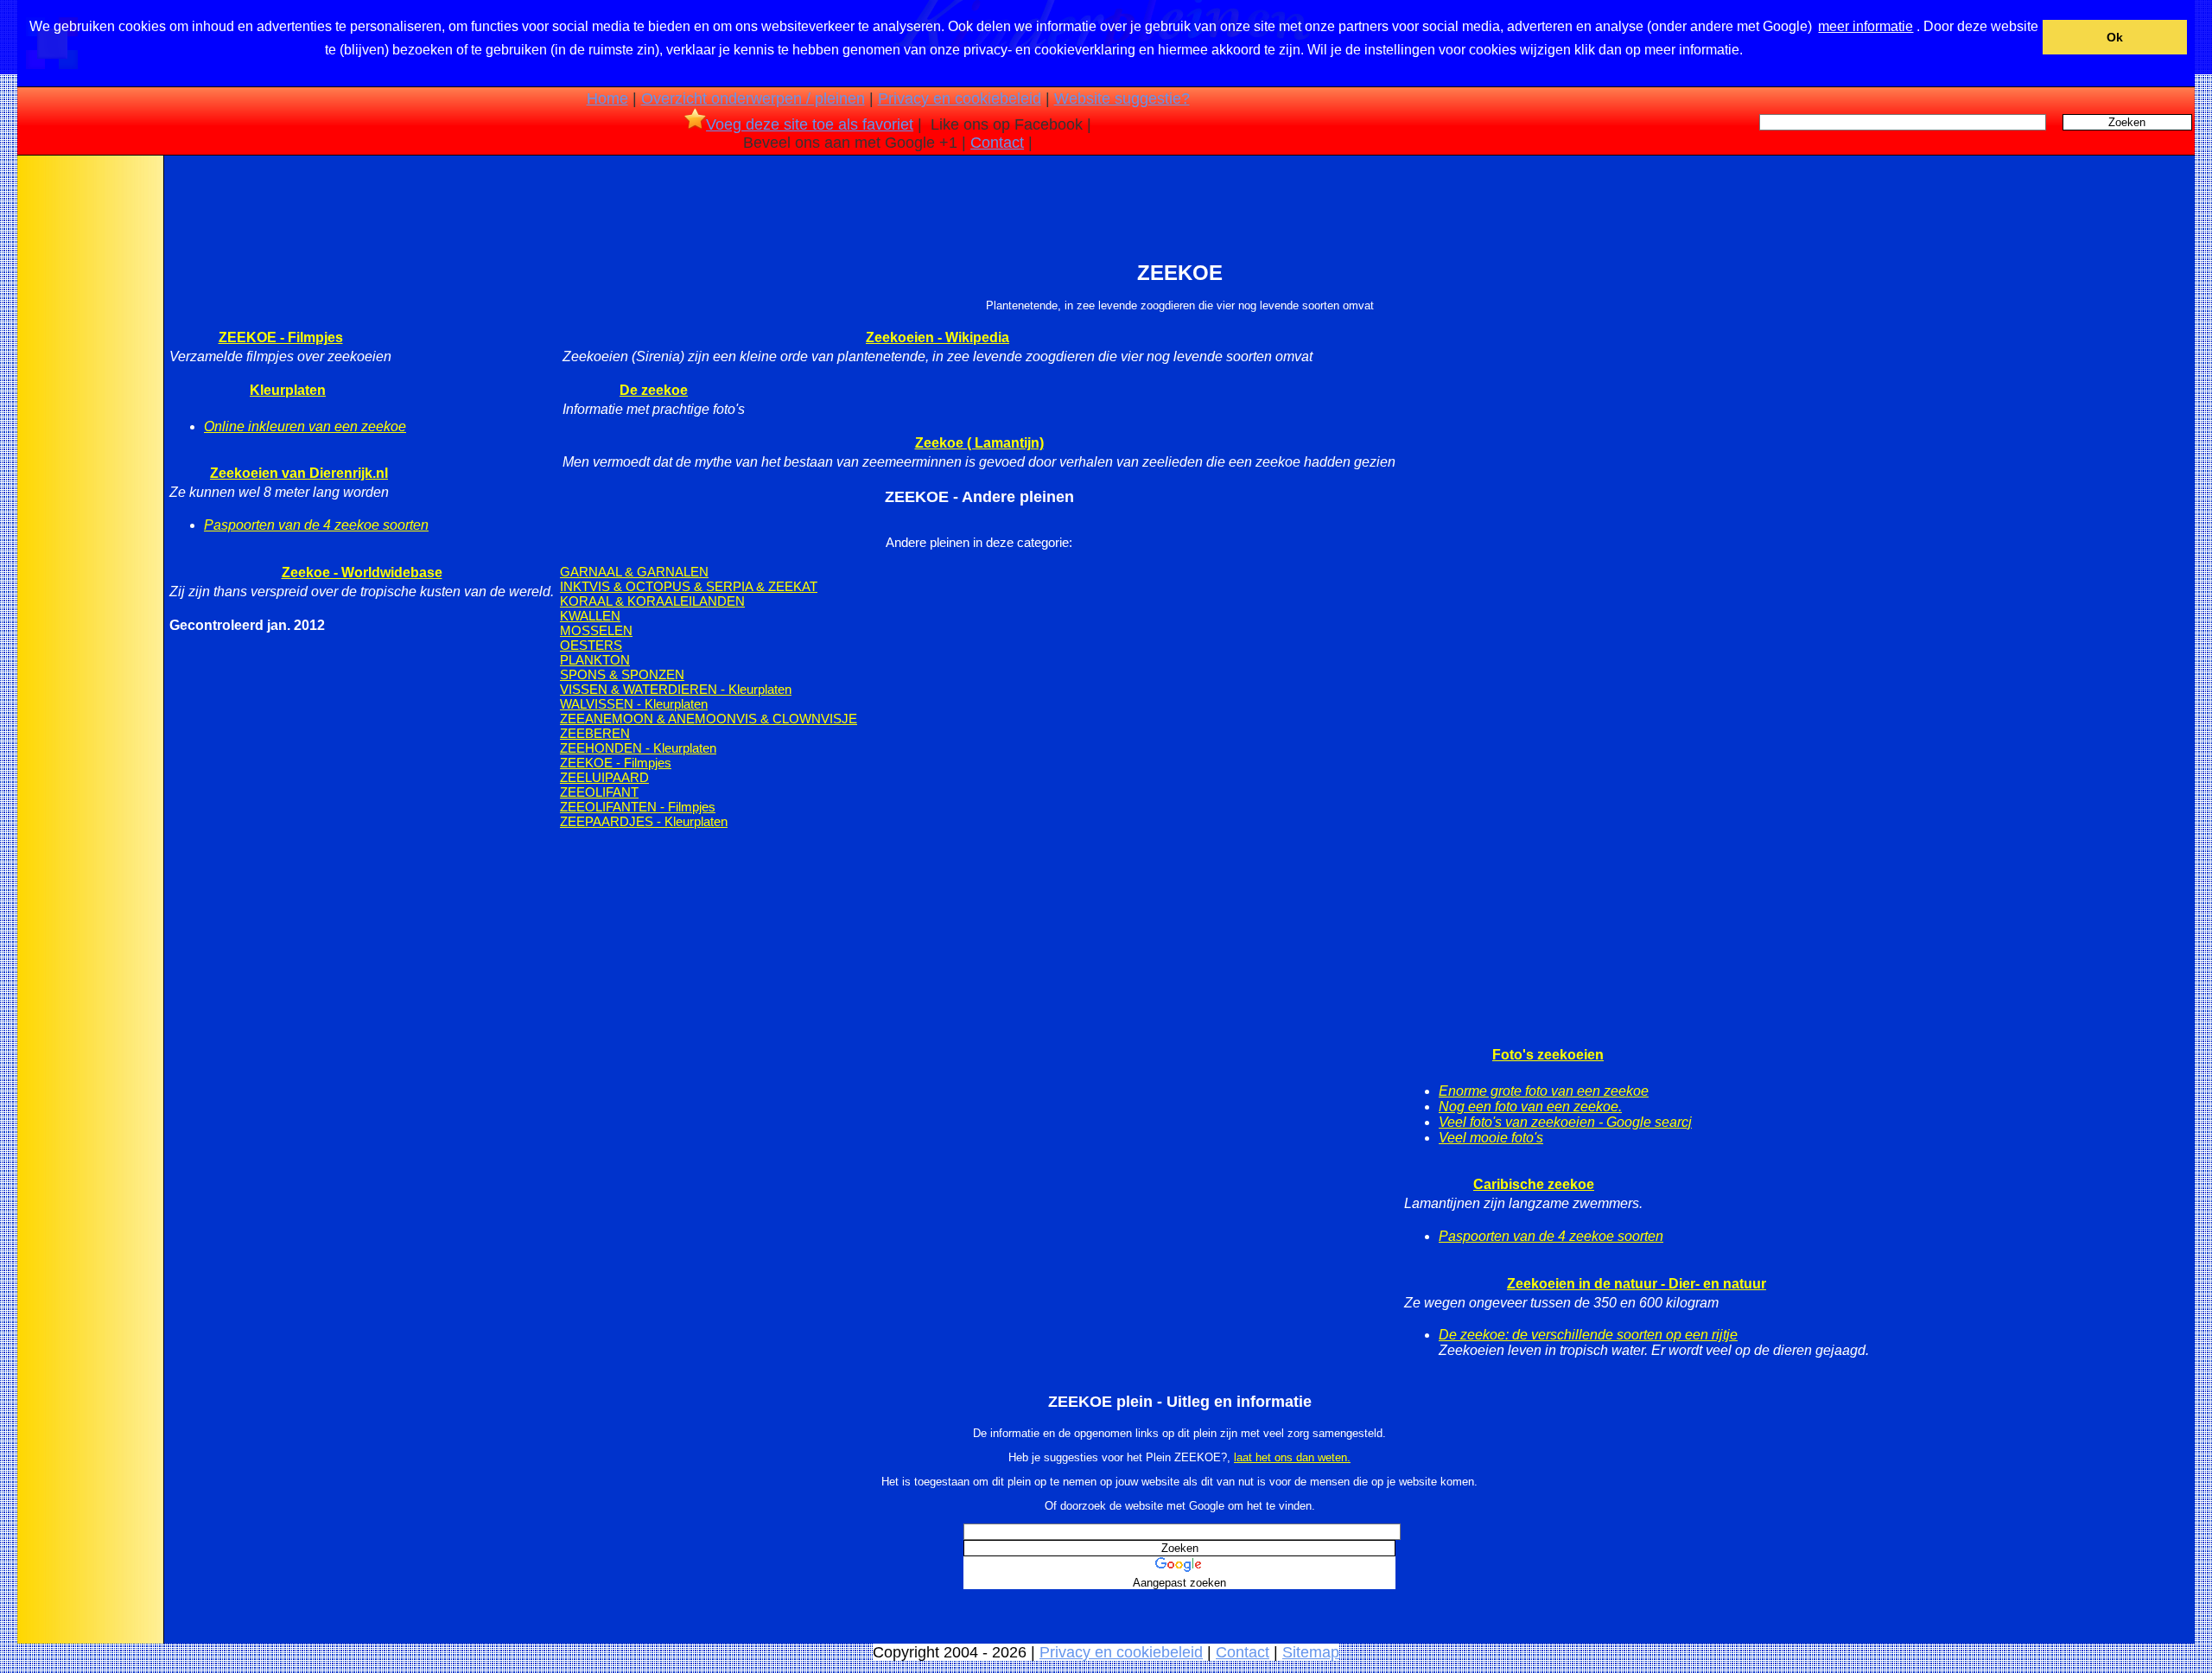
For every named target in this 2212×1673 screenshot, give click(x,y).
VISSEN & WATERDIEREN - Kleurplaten (676, 689)
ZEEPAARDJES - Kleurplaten (644, 821)
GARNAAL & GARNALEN (634, 572)
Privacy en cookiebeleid (960, 99)
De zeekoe (654, 390)
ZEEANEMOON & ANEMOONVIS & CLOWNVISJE (709, 719)
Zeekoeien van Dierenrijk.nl (299, 473)
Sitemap (1311, 1652)
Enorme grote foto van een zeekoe (1544, 1091)
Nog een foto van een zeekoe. (1530, 1107)
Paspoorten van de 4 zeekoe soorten (316, 525)
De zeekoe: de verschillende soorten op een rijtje (1588, 1335)
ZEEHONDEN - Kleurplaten (638, 748)
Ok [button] (2115, 37)
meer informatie (1866, 26)
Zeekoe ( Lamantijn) (979, 443)
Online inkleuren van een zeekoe (305, 426)
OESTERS (591, 645)
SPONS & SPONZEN (622, 674)
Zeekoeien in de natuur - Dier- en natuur (1637, 1284)
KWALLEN (590, 616)
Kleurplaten (288, 390)
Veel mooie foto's (1491, 1138)
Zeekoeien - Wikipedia (938, 337)
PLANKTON (595, 660)
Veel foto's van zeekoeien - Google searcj (1565, 1122)
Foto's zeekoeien (1548, 1055)
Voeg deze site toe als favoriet (810, 124)
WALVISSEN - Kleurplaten (634, 704)
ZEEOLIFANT (599, 792)
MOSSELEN (596, 630)
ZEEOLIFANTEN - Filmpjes (638, 807)
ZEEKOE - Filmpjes (281, 337)
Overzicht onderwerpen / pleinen (753, 99)
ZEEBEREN (595, 733)
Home (607, 99)
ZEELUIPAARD (604, 777)
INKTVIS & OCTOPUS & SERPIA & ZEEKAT (689, 586)
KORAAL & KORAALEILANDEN (652, 601)
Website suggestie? (1122, 99)
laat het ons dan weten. (1292, 1457)
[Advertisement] (89, 431)
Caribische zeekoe (1534, 1184)
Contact (997, 143)
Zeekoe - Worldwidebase (362, 573)
